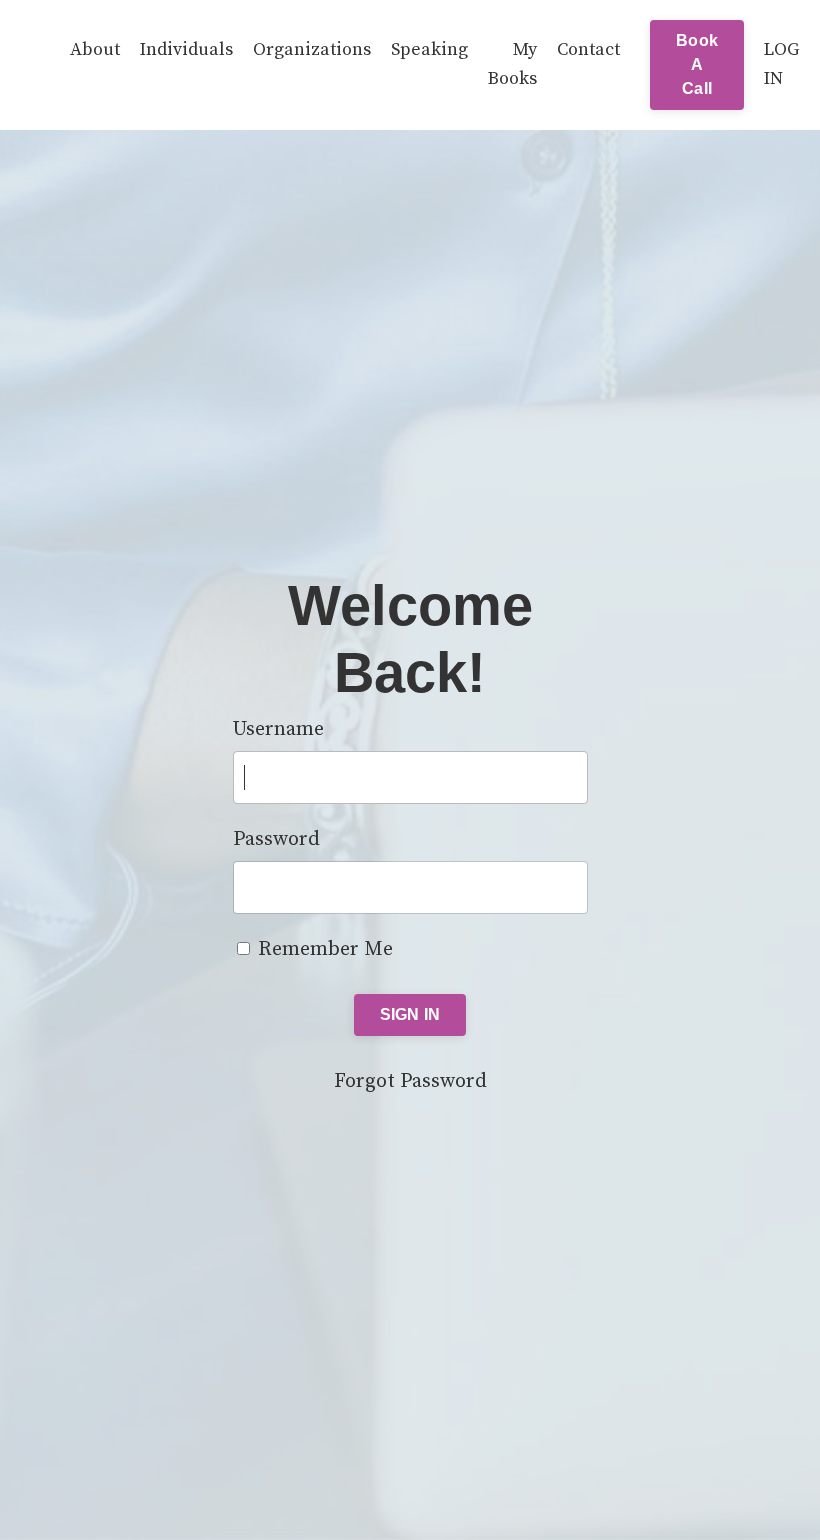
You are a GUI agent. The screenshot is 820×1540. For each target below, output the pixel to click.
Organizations (312, 49)
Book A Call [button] (697, 64)
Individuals (186, 49)
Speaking (429, 49)
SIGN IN (410, 1014)
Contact (588, 49)
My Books (512, 64)
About (95, 49)
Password (276, 839)
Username (278, 729)
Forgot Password (410, 1081)
